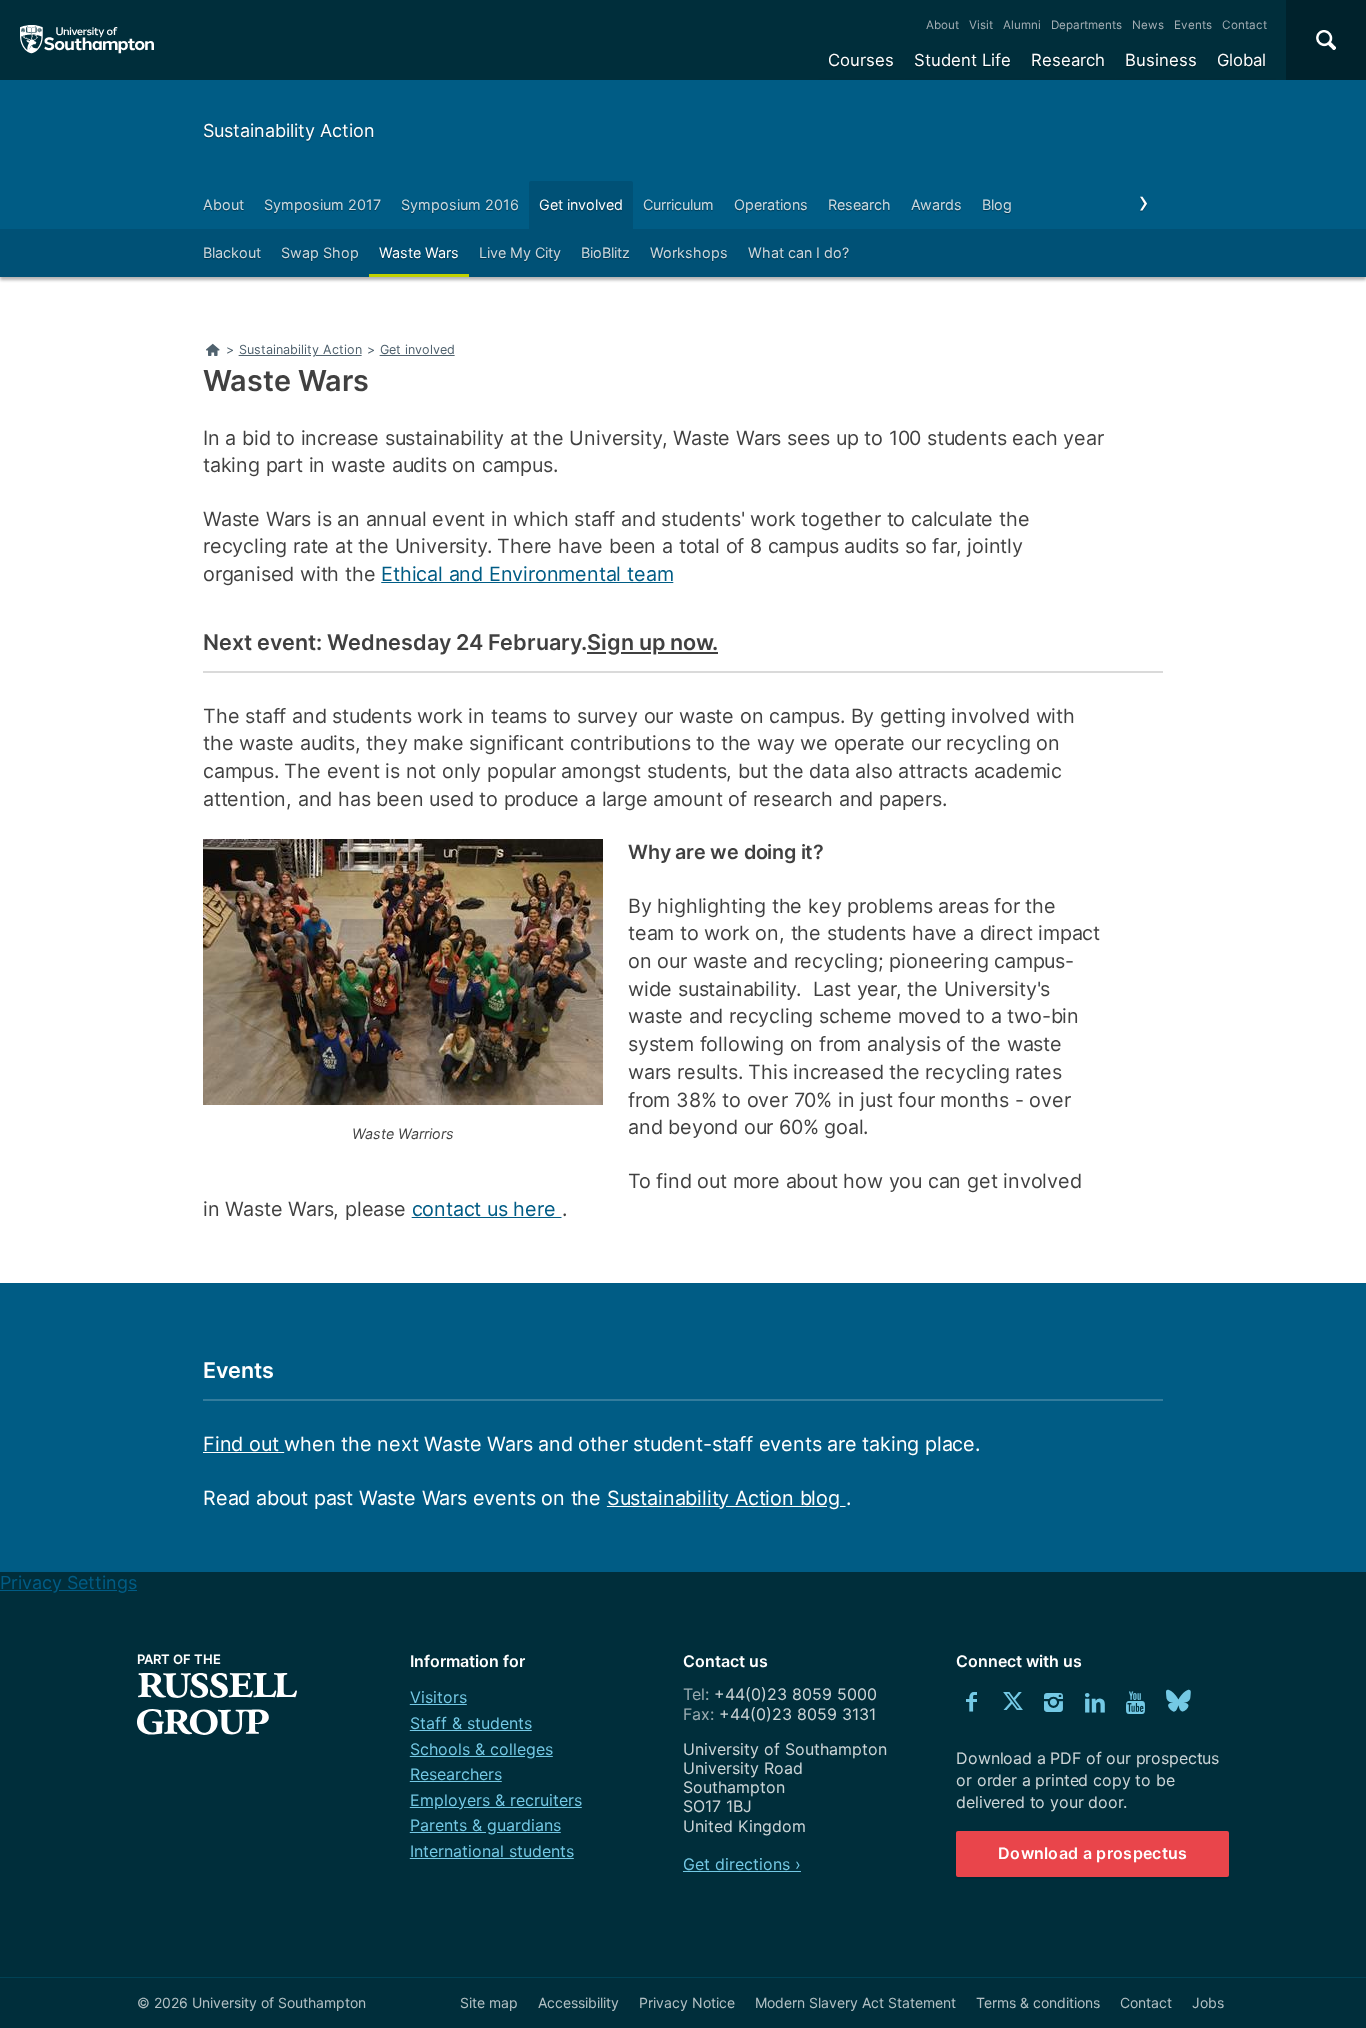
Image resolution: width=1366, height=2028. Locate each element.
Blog (997, 204)
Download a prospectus (1093, 1853)
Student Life (962, 60)
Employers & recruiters (496, 1800)
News (1148, 25)
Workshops (689, 252)
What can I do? (798, 252)
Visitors (438, 1697)
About (942, 25)
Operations (771, 204)
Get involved (581, 204)
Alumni (1022, 25)
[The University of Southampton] (87, 40)
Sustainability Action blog (726, 1498)
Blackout (232, 252)
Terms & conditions (1038, 2002)
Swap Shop (320, 252)
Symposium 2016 (460, 204)
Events (1193, 25)
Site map (489, 2002)
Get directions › (742, 1864)
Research (1068, 60)
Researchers (456, 1774)
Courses (861, 60)
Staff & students (471, 1723)
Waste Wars (419, 252)
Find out (243, 1444)
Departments (1086, 25)
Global (1241, 60)
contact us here (487, 1209)
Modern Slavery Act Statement (855, 2002)
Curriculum (678, 204)
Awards (936, 204)
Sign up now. (652, 642)
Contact (1244, 25)
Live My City (520, 252)
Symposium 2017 (322, 204)
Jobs (1208, 2002)
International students (492, 1851)
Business (1161, 60)
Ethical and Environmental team (527, 574)
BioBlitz (605, 252)
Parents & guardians (485, 1825)
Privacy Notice (687, 2002)
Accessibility (578, 2002)
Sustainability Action (289, 130)
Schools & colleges (481, 1749)
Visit (981, 25)
